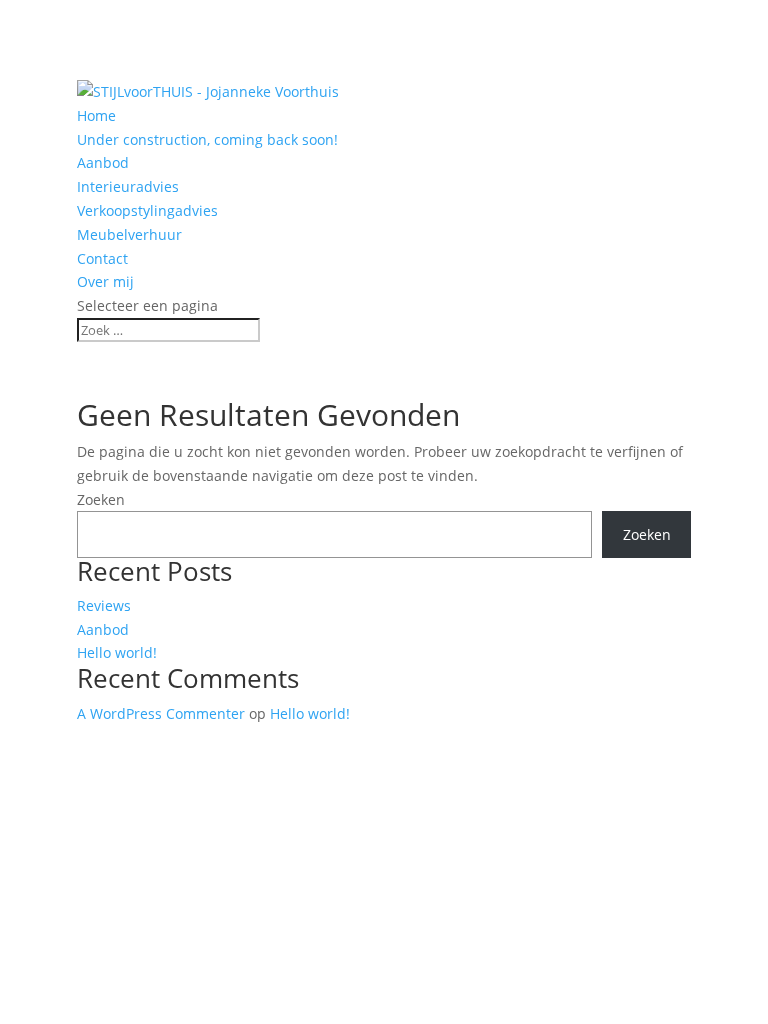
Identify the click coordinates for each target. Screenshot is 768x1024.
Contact (102, 258)
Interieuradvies (128, 186)
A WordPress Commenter (161, 713)
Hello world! (117, 652)
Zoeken (101, 499)
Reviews (104, 605)
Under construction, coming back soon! (207, 139)
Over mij (105, 281)
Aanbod (103, 162)
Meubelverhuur (129, 234)
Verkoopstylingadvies (147, 210)
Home (96, 115)
